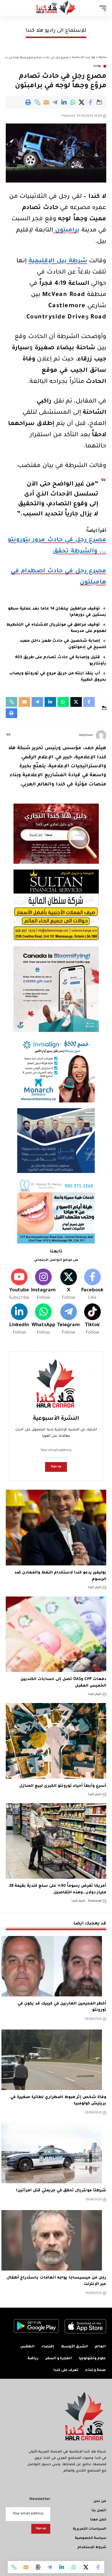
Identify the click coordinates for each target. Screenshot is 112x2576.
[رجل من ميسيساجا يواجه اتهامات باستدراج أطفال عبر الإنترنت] (52, 2240)
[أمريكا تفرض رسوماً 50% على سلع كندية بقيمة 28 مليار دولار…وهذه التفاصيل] (56, 1841)
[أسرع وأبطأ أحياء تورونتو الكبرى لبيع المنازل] (56, 1741)
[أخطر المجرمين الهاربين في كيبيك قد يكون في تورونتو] (52, 1966)
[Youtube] (19, 1285)
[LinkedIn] (19, 1320)
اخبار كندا (95, 1588)
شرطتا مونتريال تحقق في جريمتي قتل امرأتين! (61, 2191)
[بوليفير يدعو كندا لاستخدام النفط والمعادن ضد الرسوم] (56, 1528)
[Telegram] (68, 1320)
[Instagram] (43, 1285)
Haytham (86, 735)
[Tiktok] (92, 1320)
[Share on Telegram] (55, 102)
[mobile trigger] (101, 8)
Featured (95, 1901)
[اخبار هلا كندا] (56, 8)
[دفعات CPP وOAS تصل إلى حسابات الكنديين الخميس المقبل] (56, 1634)
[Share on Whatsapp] (73, 102)
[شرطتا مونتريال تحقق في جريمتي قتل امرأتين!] (52, 2153)
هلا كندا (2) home (84, 58)
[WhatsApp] (43, 1320)
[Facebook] (92, 1285)
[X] (68, 1285)
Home (102, 58)
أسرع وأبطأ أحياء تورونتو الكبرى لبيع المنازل (63, 1786)
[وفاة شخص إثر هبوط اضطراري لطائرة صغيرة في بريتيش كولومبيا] (52, 2060)
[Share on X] (82, 102)
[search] (10, 8)
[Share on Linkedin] (64, 102)
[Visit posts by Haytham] (101, 735)
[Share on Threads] (38, 2567)
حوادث (97, 66)
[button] (37, 102)
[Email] (46, 102)
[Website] (8, 735)
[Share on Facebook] (91, 102)
